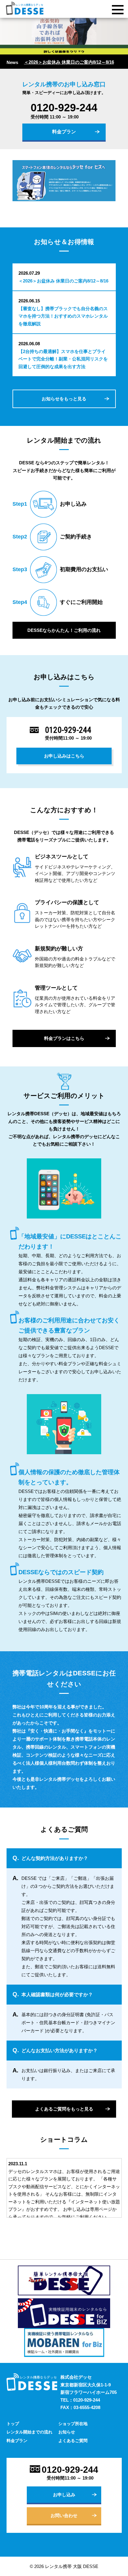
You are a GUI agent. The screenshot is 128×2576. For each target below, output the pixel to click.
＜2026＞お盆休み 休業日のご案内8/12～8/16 (69, 62)
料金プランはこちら (64, 1038)
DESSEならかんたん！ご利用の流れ (64, 630)
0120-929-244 (64, 108)
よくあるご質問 (73, 2441)
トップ (13, 2424)
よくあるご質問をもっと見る (64, 2109)
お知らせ (67, 2432)
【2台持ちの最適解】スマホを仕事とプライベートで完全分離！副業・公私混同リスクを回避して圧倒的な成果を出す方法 (63, 359)
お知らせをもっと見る (64, 399)
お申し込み (64, 2495)
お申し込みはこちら (64, 756)
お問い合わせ (64, 2515)
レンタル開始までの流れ (29, 2432)
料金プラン (64, 132)
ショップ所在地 (73, 2424)
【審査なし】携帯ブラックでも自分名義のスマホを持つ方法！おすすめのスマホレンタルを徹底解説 (63, 316)
